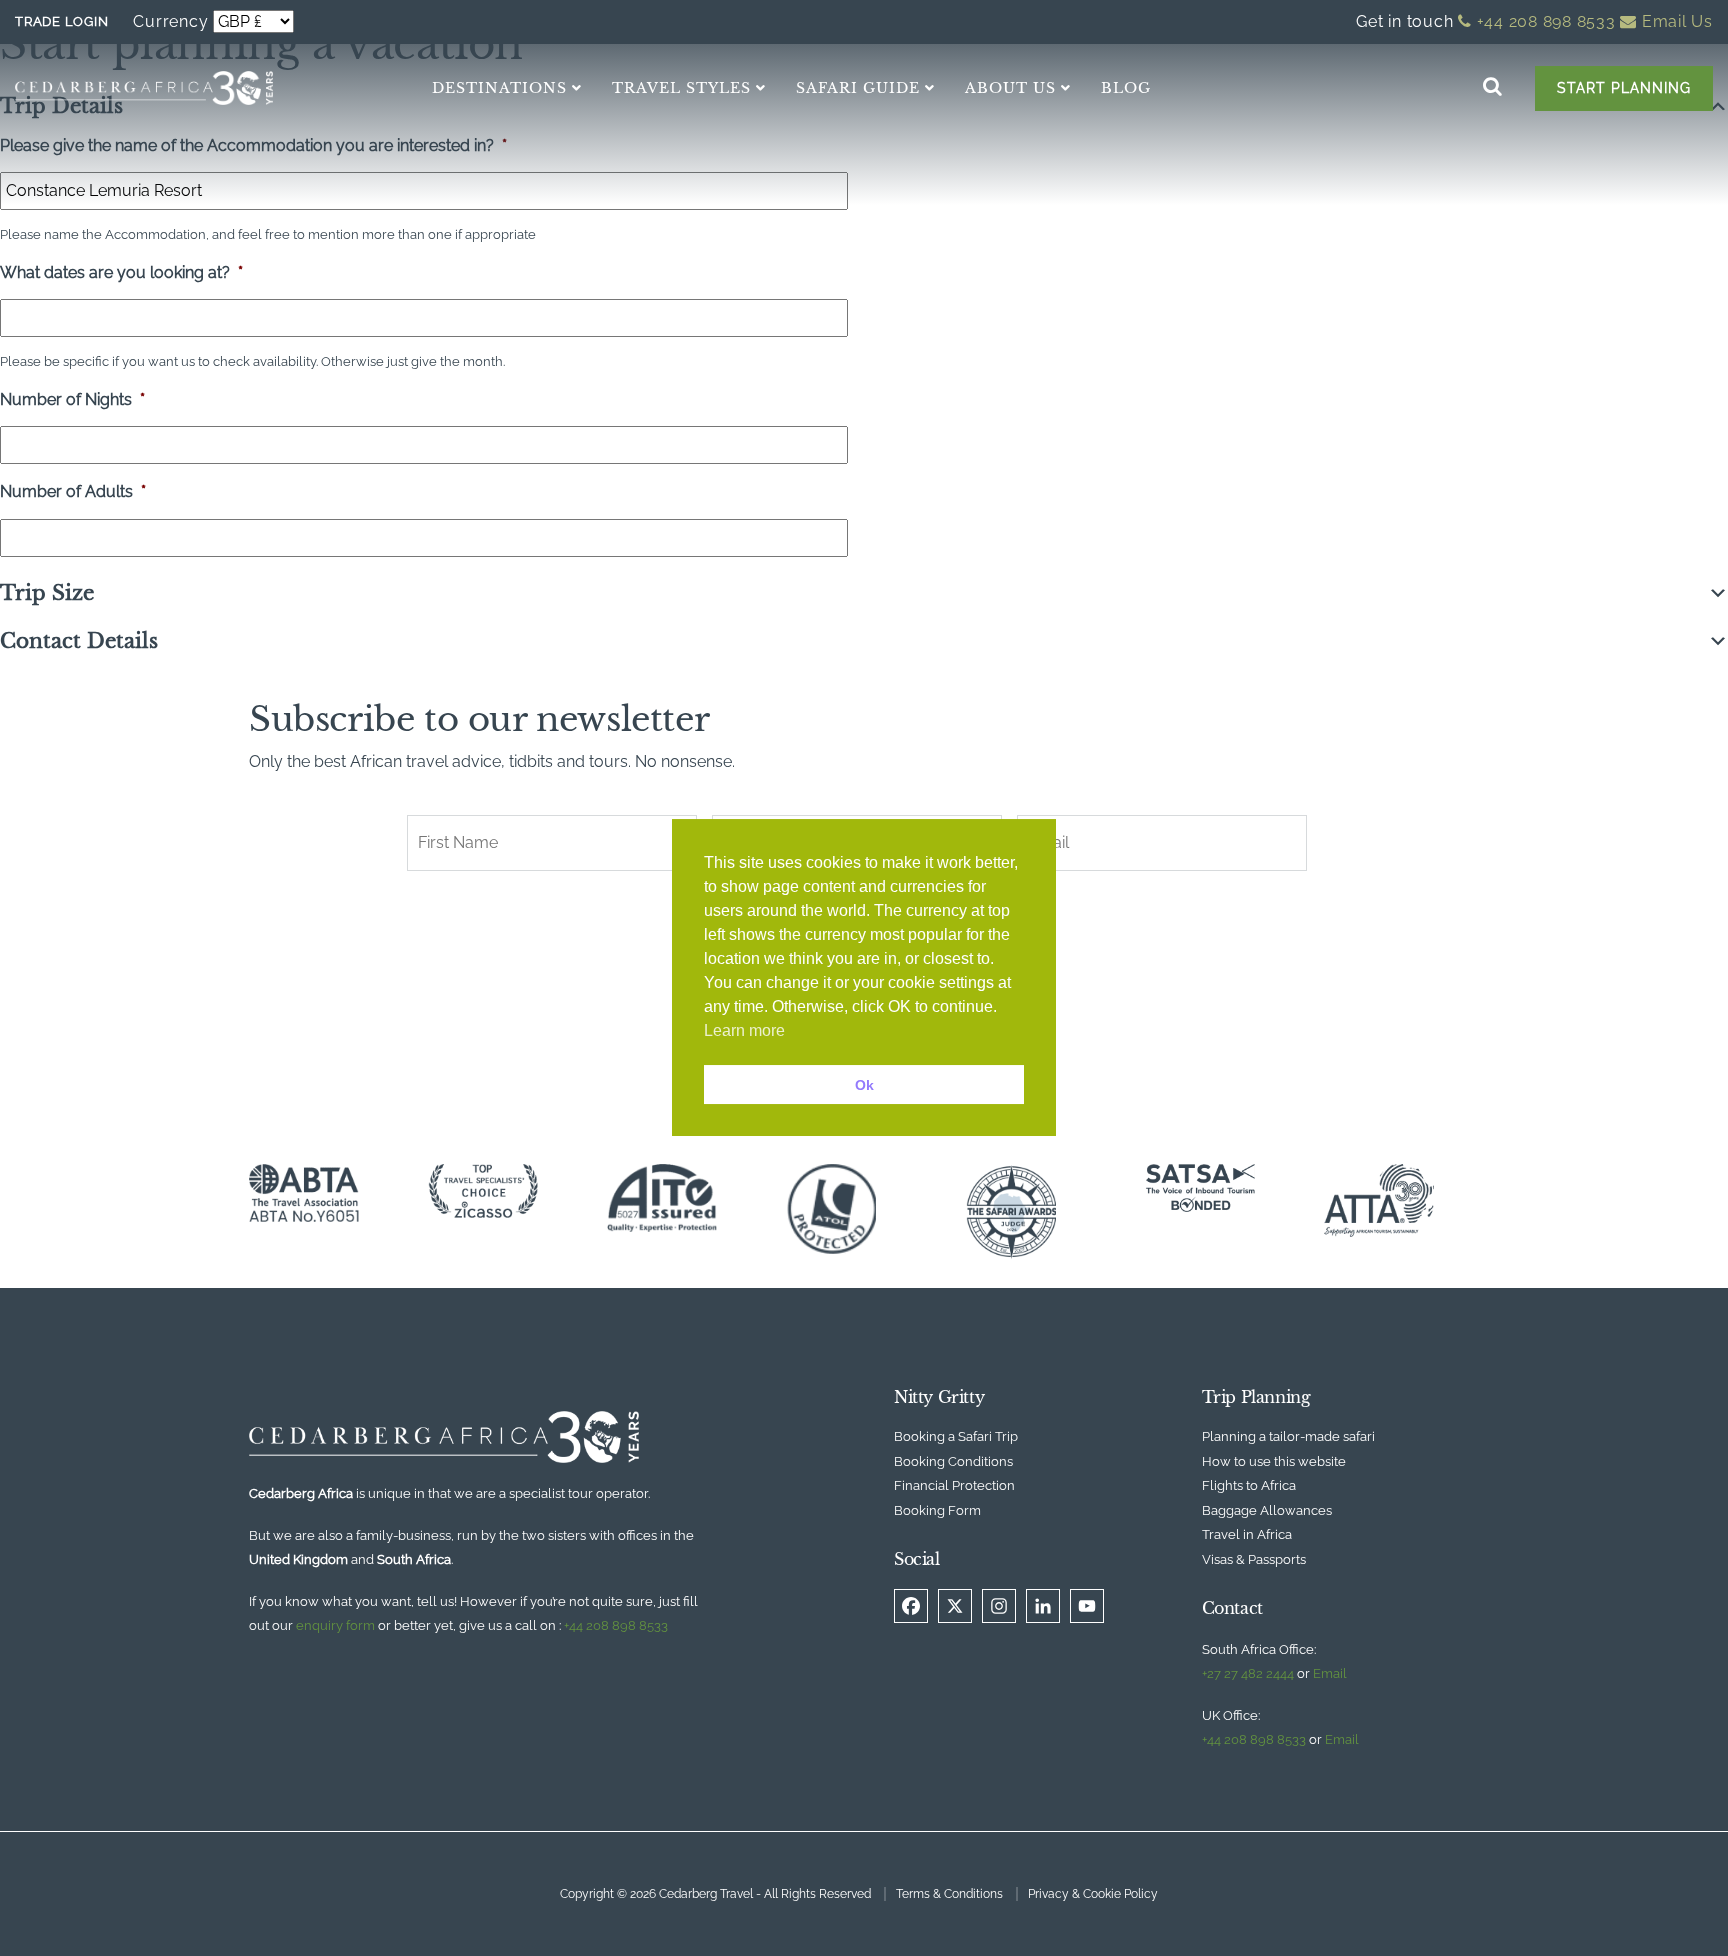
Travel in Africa (1247, 1534)
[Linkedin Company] (1043, 1606)
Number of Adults (73, 491)
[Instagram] (999, 1606)
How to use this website (1274, 1461)
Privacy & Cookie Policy (1093, 1894)
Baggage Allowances (1267, 1510)
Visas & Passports (1254, 1559)
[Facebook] (911, 1606)
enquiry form (335, 1625)
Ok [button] (864, 1085)
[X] (955, 1606)
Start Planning (1624, 88)
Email (1330, 1673)
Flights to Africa (1249, 1485)
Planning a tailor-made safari (1288, 1436)
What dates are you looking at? (121, 272)
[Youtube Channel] (1087, 1606)
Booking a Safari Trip (956, 1436)
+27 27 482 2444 (1248, 1673)
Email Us (1675, 21)
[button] (864, 593)
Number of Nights (72, 399)
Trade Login (61, 21)
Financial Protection (954, 1485)
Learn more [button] (744, 1030)
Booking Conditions (953, 1461)
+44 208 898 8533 (1544, 21)
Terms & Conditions (949, 1894)
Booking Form (937, 1510)
